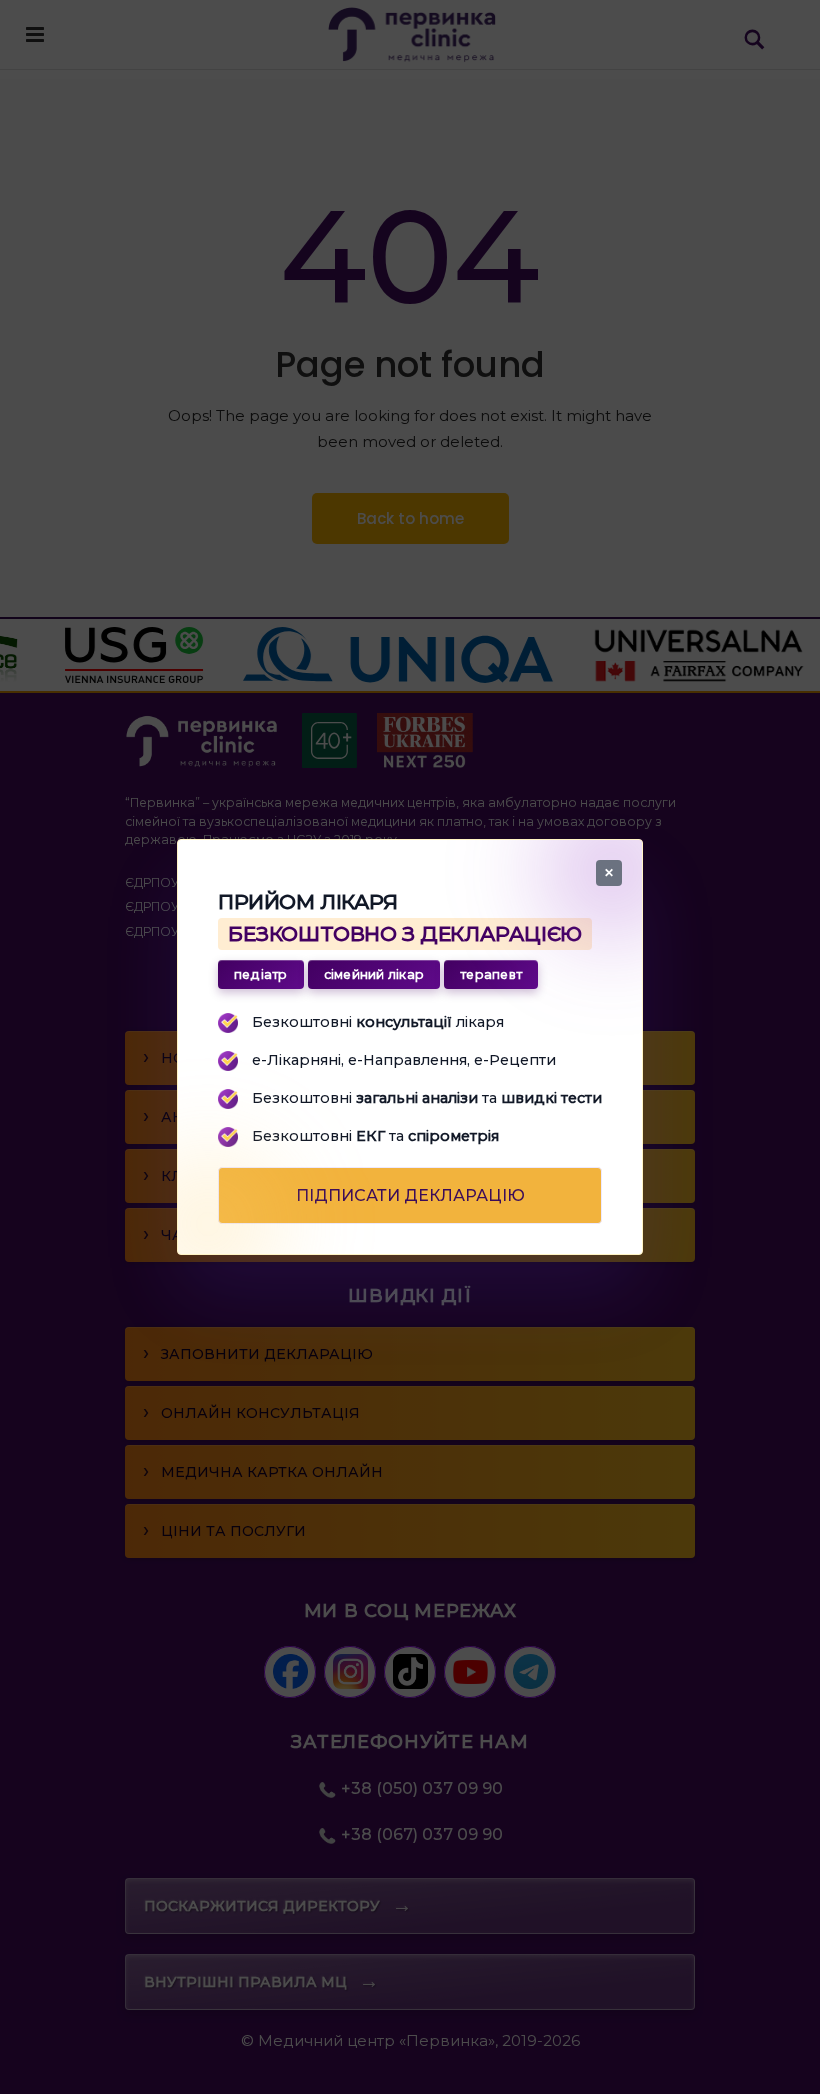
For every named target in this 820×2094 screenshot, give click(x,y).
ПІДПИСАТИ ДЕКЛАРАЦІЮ (410, 1195)
